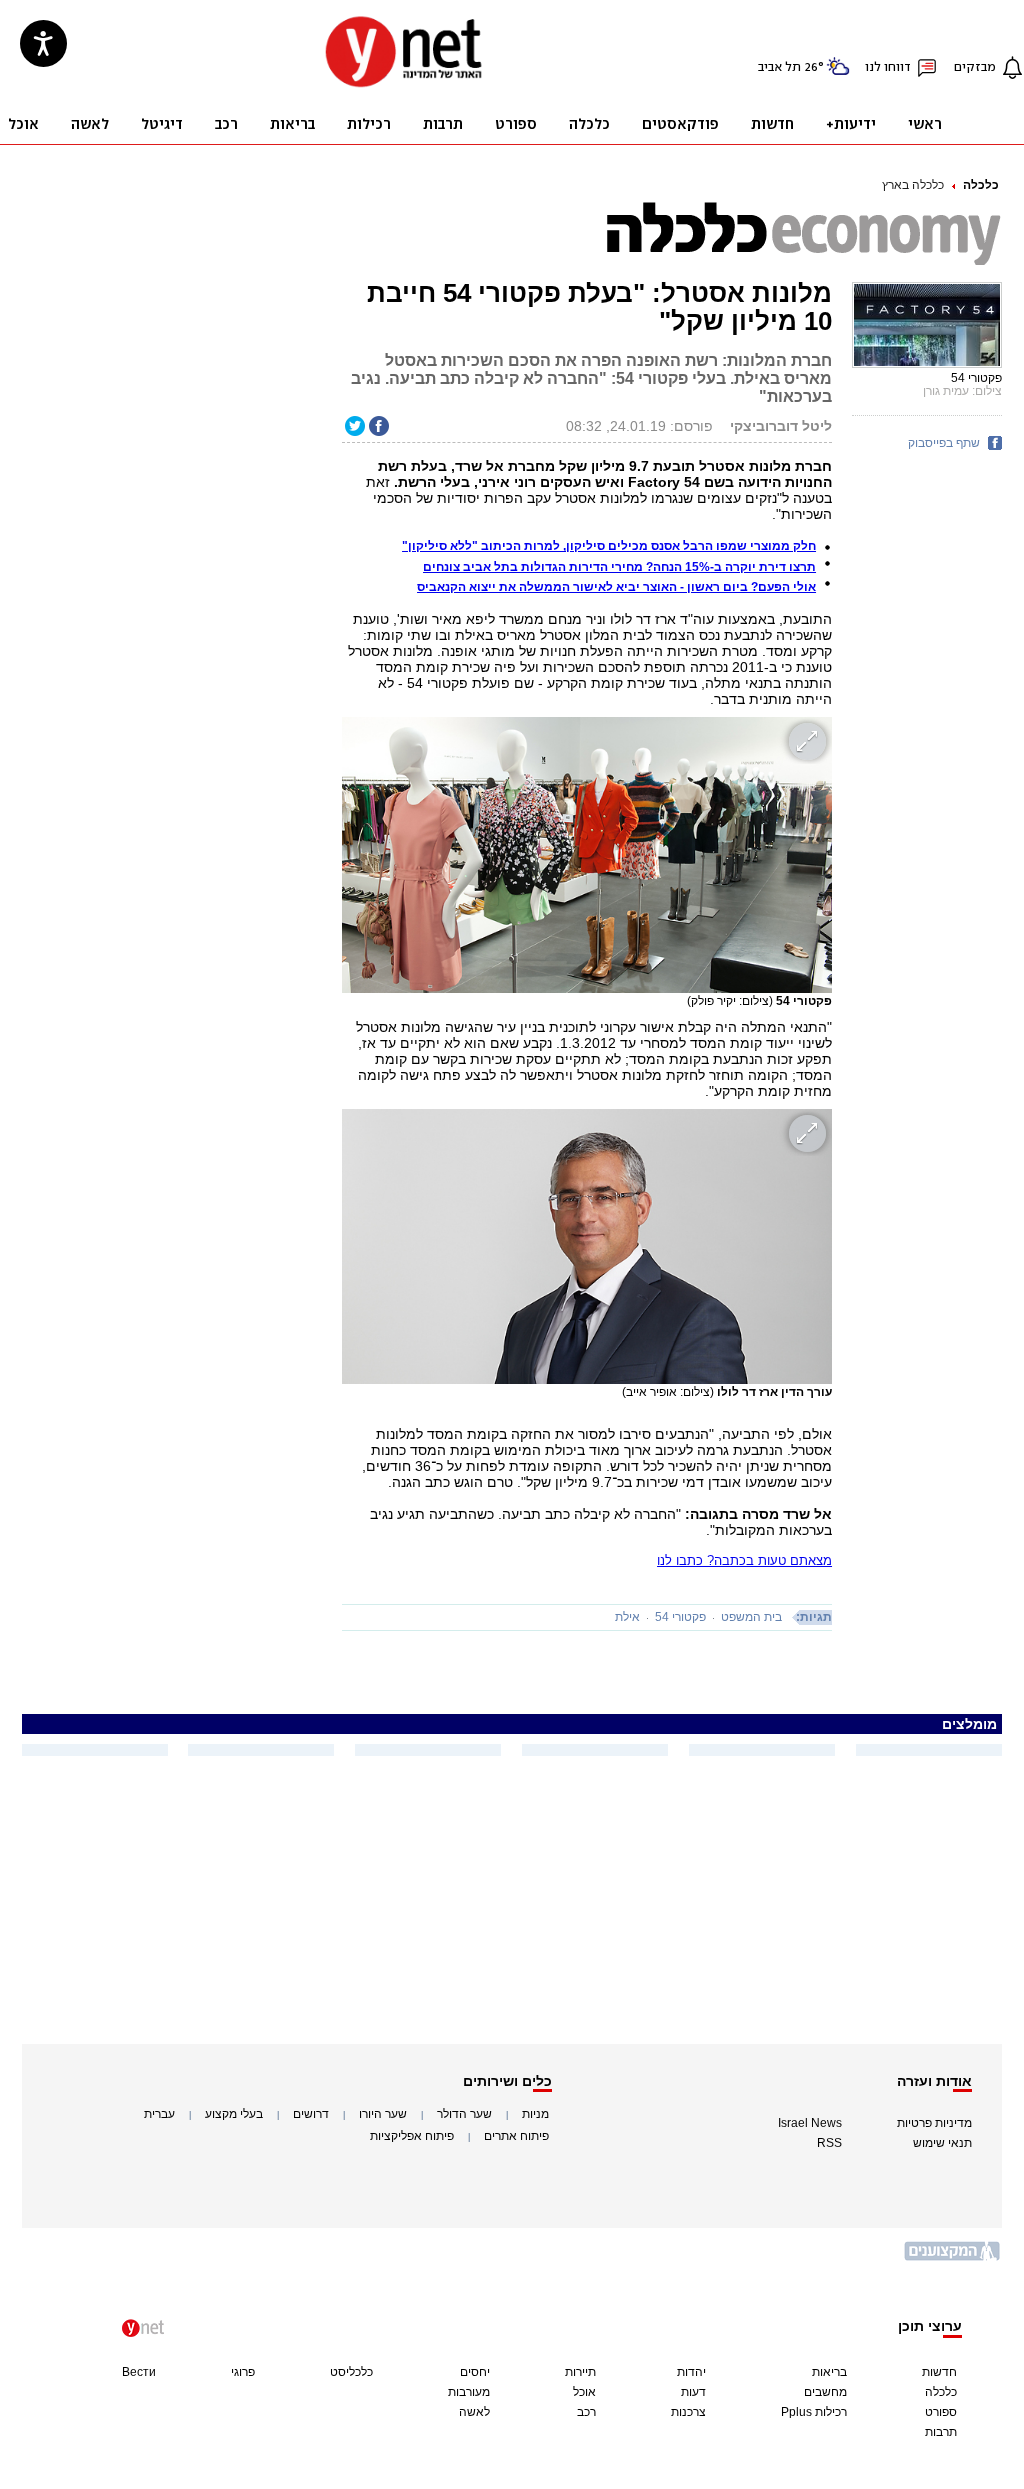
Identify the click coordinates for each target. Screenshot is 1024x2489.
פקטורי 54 (680, 1617)
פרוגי (243, 2372)
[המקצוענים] (953, 2258)
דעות (693, 2392)
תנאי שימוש (942, 2143)
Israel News (810, 2123)
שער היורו (383, 2114)
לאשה (474, 2412)
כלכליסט (351, 2372)
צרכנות (688, 2412)
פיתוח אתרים (516, 2136)
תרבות (941, 2432)
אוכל (584, 2392)
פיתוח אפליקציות (412, 2136)
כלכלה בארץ (913, 185)
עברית (159, 2114)
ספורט (941, 2412)
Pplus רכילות (814, 2412)
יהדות (691, 2372)
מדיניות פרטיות (934, 2123)
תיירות (580, 2372)
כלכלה (981, 185)
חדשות (939, 2372)
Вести (139, 2372)
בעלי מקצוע (234, 2114)
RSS (829, 2143)
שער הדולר (464, 2114)
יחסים (475, 2372)
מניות (535, 2114)
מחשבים (825, 2392)
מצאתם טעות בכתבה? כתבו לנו (744, 1560)
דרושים (311, 2114)
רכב (586, 2412)
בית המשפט (751, 1617)
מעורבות (469, 2392)
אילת (627, 1617)
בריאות (829, 2372)
